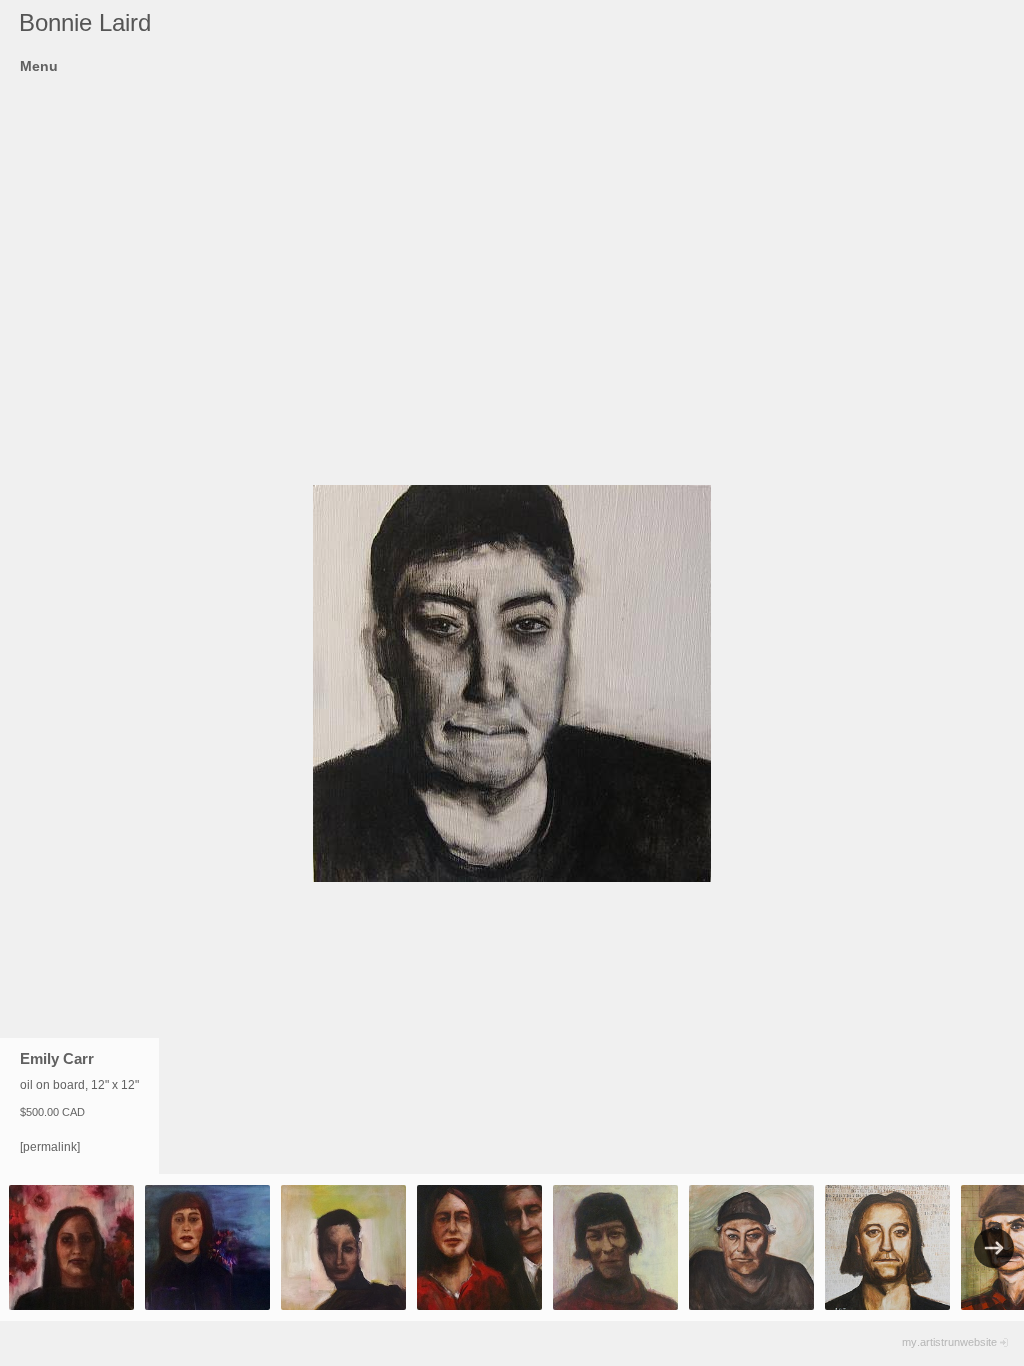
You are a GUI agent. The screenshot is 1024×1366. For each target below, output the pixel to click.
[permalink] (50, 1147)
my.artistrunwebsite (949, 1342)
